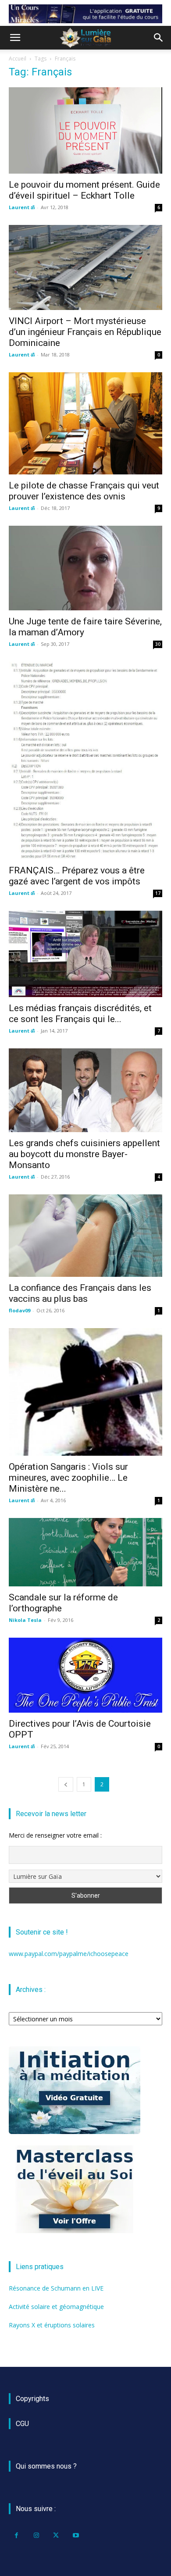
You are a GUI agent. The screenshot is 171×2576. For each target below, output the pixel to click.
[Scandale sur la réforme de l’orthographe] (85, 1552)
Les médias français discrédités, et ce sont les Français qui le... (80, 1014)
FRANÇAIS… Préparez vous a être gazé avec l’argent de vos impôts (77, 876)
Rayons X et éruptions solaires (52, 2325)
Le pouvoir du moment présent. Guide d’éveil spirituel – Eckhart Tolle (84, 190)
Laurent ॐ (22, 207)
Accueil (18, 59)
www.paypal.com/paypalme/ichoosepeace (69, 1954)
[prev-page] (66, 1784)
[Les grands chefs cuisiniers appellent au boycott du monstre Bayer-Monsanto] (85, 1090)
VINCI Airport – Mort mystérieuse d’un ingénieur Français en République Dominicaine (85, 332)
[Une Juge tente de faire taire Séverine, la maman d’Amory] (85, 568)
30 (158, 644)
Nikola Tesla (25, 1620)
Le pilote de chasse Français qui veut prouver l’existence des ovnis (84, 491)
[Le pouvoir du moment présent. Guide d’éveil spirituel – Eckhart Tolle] (85, 130)
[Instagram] (36, 2535)
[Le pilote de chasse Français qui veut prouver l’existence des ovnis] (85, 423)
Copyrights (32, 2399)
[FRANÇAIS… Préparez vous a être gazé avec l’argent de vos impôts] (85, 761)
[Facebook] (16, 2535)
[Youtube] (76, 2535)
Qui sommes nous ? (46, 2466)
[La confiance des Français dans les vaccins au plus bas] (85, 1236)
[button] (15, 38)
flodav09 (20, 1310)
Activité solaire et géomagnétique (56, 2307)
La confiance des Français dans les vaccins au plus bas (80, 1293)
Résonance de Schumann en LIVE (56, 2288)
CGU (22, 2424)
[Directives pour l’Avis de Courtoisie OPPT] (85, 1675)
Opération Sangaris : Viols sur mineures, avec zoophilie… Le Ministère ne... (68, 1478)
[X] (56, 2535)
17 (158, 893)
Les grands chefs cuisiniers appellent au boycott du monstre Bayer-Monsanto (84, 1154)
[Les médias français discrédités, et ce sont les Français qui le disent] (85, 954)
